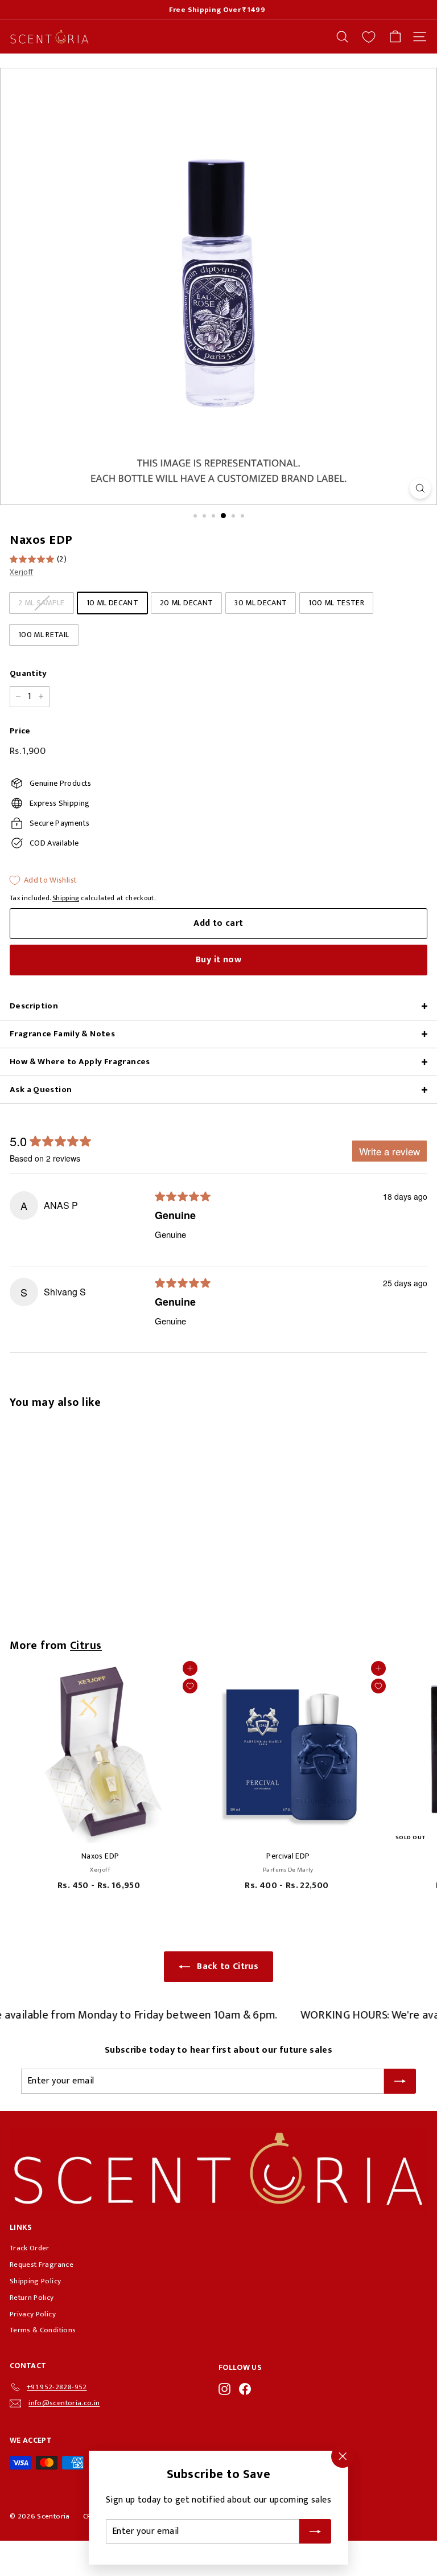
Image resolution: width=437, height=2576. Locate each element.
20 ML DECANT (186, 603)
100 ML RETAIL (44, 635)
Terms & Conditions (43, 2330)
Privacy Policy (33, 2314)
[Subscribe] (315, 2532)
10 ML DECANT (112, 603)
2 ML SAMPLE (42, 603)
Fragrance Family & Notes (62, 1034)
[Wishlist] (369, 37)
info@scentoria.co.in (64, 2403)
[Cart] (395, 37)
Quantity (28, 674)
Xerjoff (21, 572)
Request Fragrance (42, 2265)
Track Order (30, 2248)
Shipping (66, 898)
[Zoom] (420, 488)
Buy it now (218, 960)
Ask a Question (41, 1090)
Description (34, 1006)
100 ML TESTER (336, 603)
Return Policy (32, 2298)
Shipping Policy (35, 2281)
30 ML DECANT (261, 603)
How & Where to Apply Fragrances (80, 1062)
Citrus (86, 1646)
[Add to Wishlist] (190, 1686)
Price (20, 731)
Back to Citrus (228, 1966)
